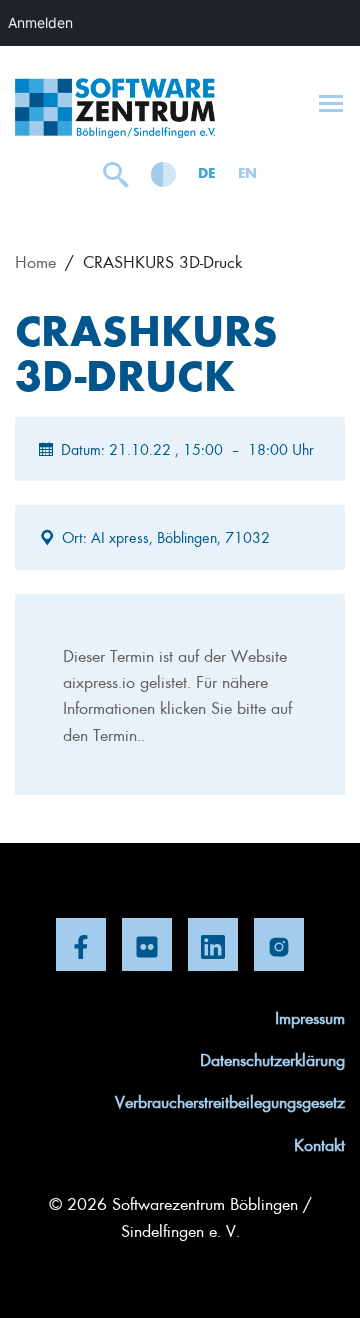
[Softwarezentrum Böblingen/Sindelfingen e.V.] (115, 108)
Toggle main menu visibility (331, 102)
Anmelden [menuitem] (40, 22)
